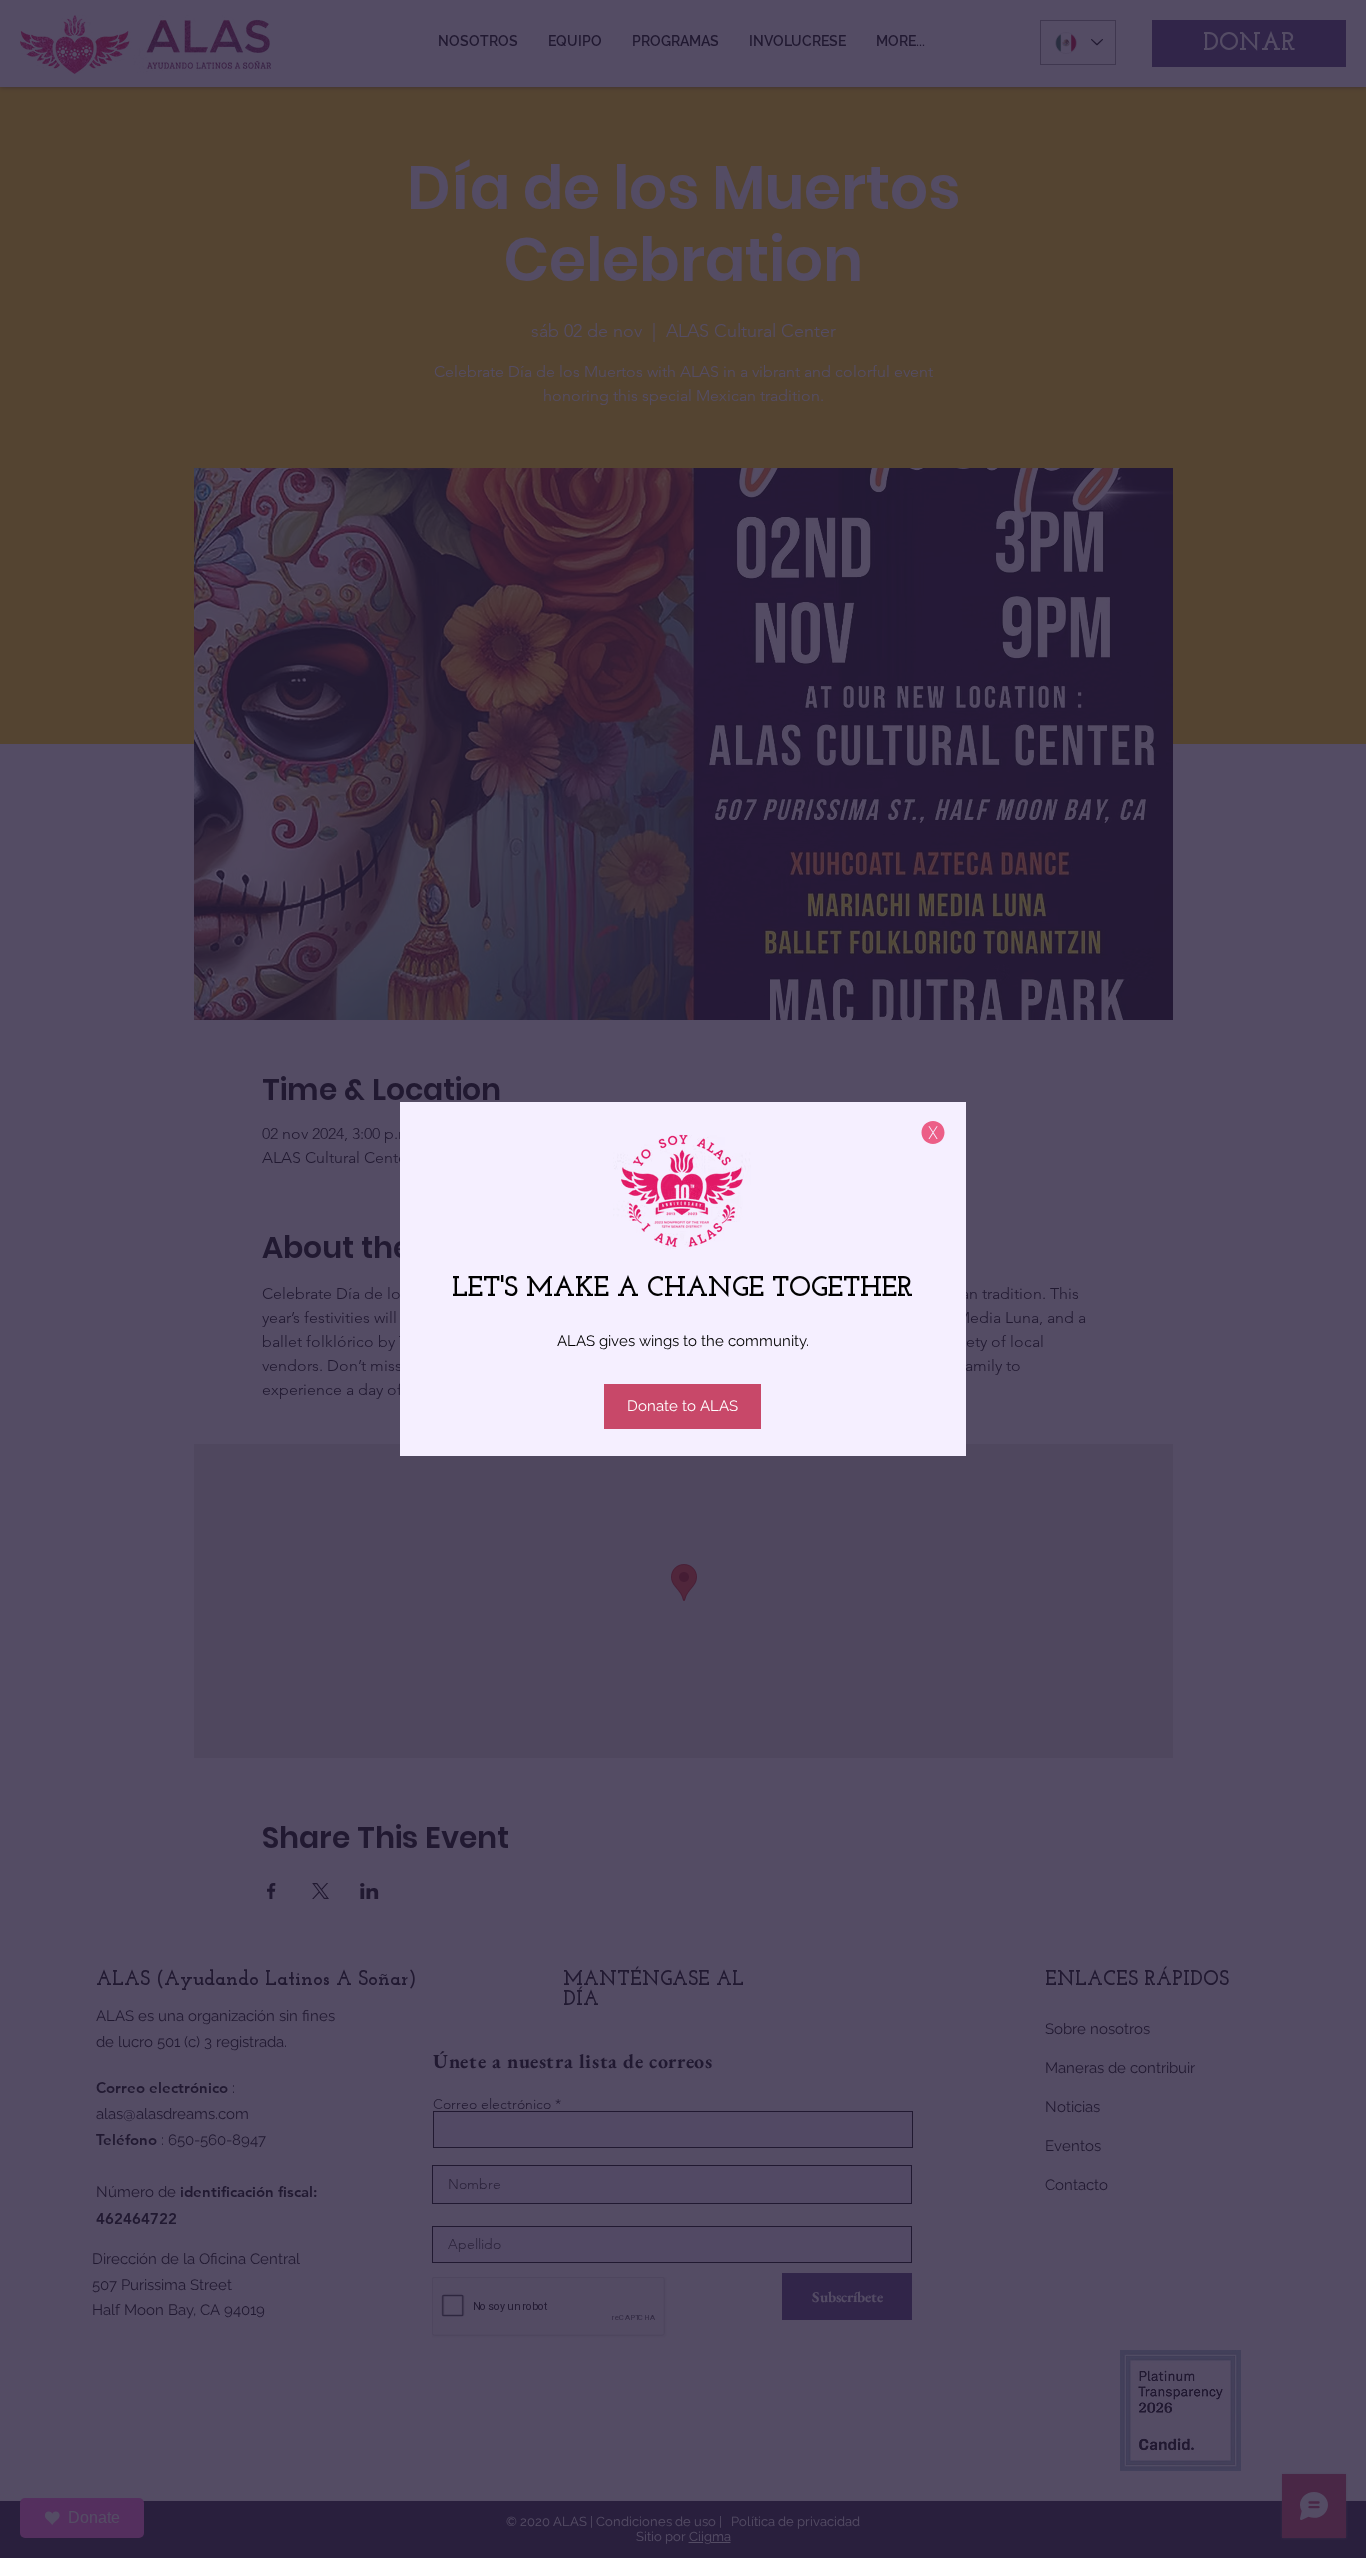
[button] (933, 1132)
